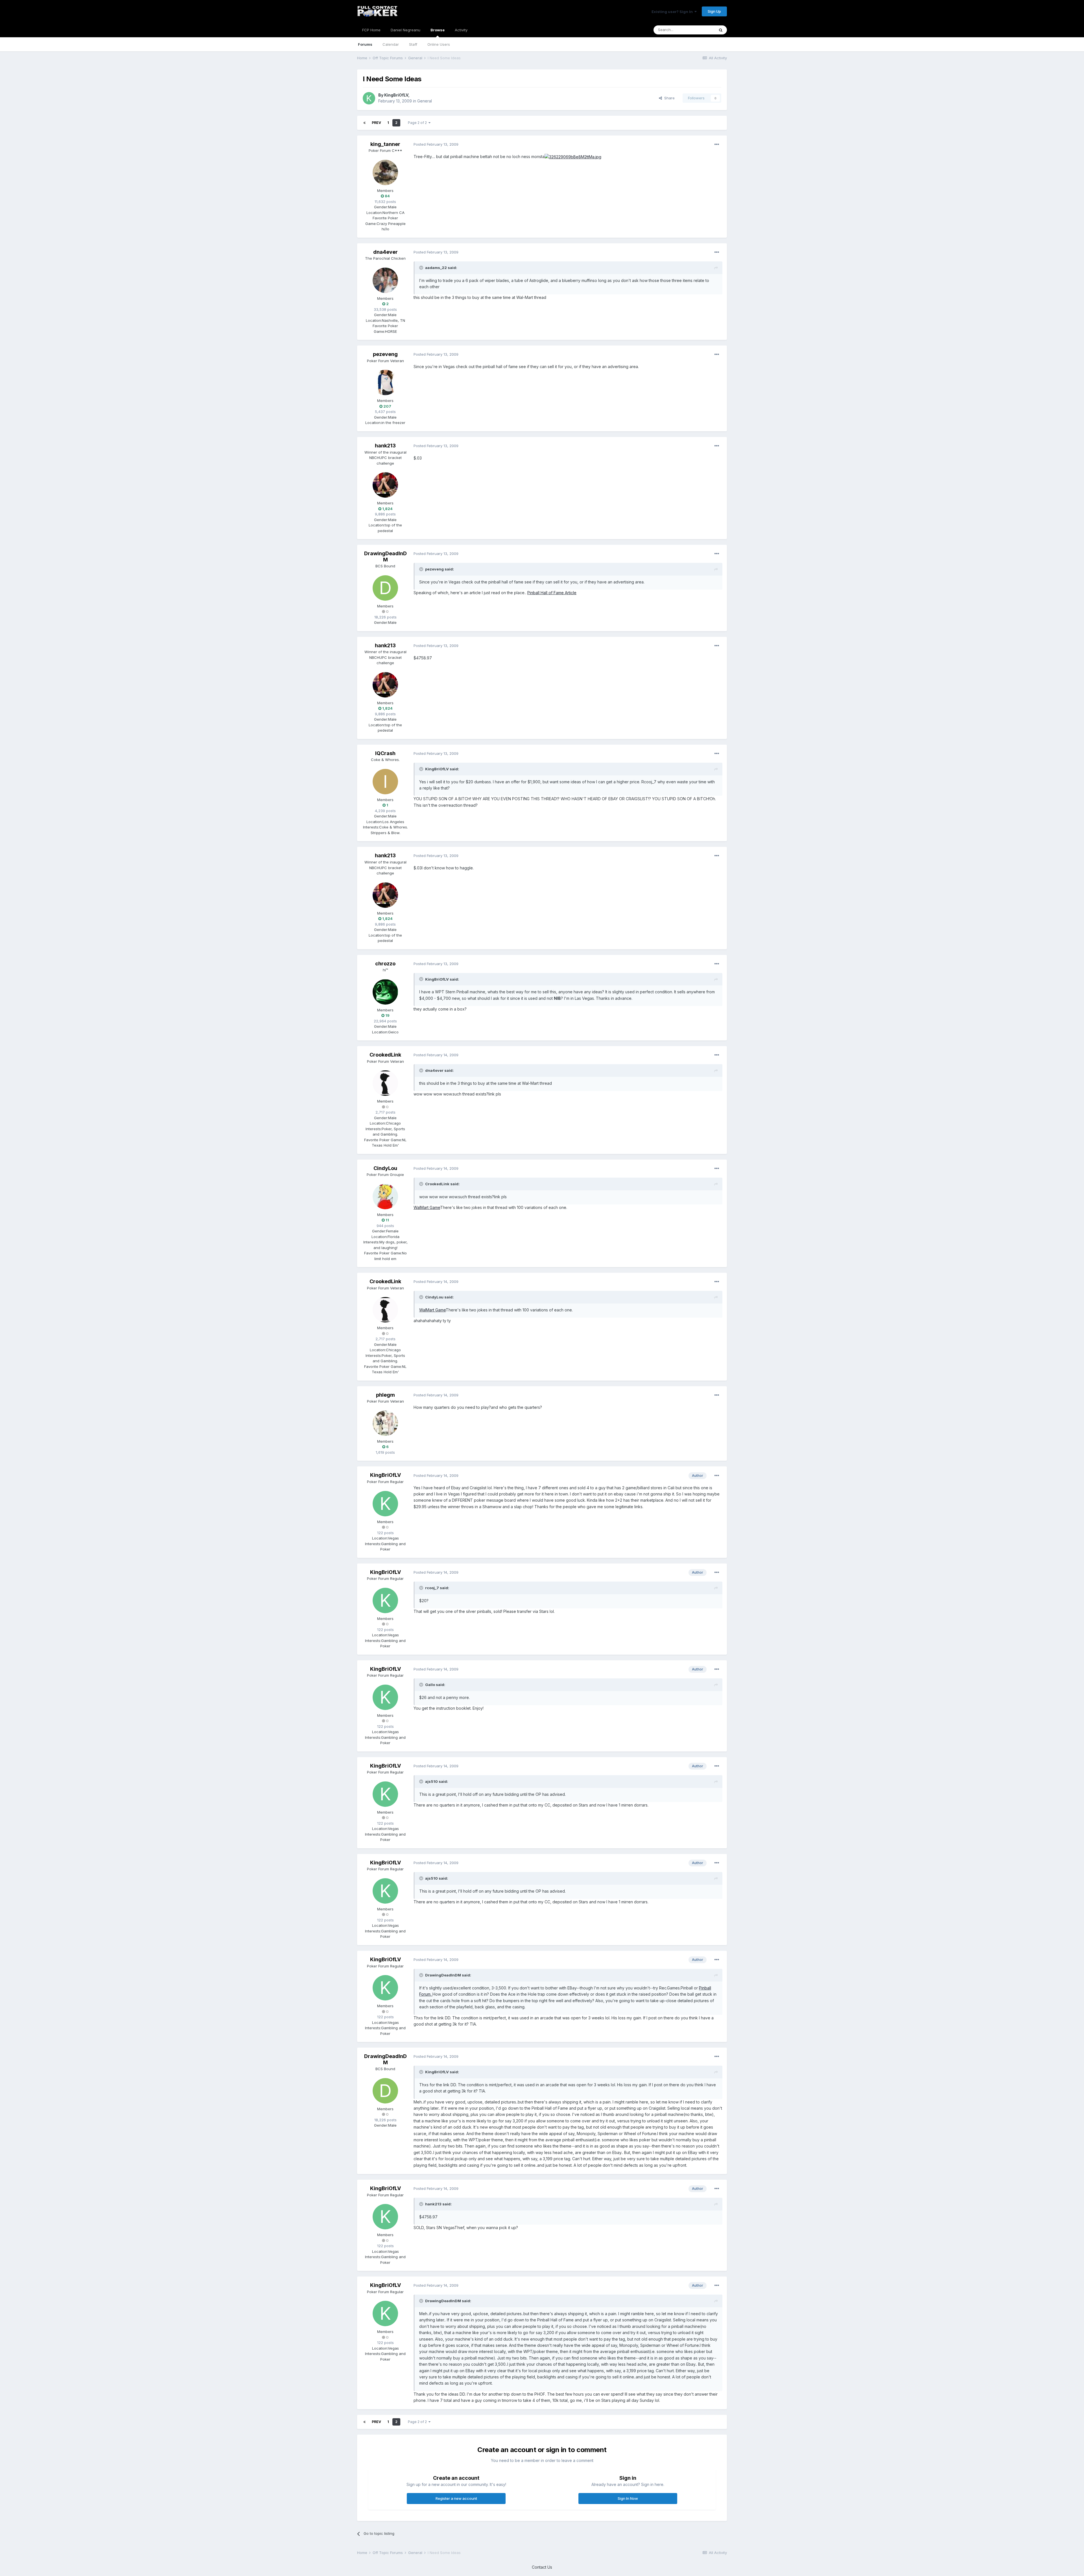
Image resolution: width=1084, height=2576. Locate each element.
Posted (436, 144)
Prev (376, 123)
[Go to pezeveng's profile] (385, 382)
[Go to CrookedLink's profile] (385, 1083)
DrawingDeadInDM (385, 556)
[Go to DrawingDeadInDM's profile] (385, 588)
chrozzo (385, 964)
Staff (413, 44)
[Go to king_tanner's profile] (385, 172)
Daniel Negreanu (406, 30)
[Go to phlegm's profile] (385, 1423)
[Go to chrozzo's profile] (385, 992)
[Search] (721, 30)
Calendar (391, 44)
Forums (365, 44)
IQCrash (385, 753)
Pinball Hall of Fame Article (552, 593)
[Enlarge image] (573, 157)
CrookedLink (385, 1055)
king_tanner (385, 144)
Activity (461, 30)
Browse (438, 30)
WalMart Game (427, 1207)
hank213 (385, 446)
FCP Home (371, 30)
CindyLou (385, 1168)
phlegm (385, 1395)
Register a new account (456, 2498)
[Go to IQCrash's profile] (385, 782)
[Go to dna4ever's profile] (385, 280)
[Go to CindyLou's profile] (385, 1197)
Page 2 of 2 (418, 123)
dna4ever (385, 252)
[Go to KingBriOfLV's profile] (369, 98)
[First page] (364, 123)
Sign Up (714, 11)
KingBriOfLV (396, 95)
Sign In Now (628, 2498)
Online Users (439, 44)
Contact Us (542, 2567)
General (425, 101)
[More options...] (717, 145)
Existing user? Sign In (673, 12)
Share (668, 98)
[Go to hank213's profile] (385, 485)
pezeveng (385, 354)
